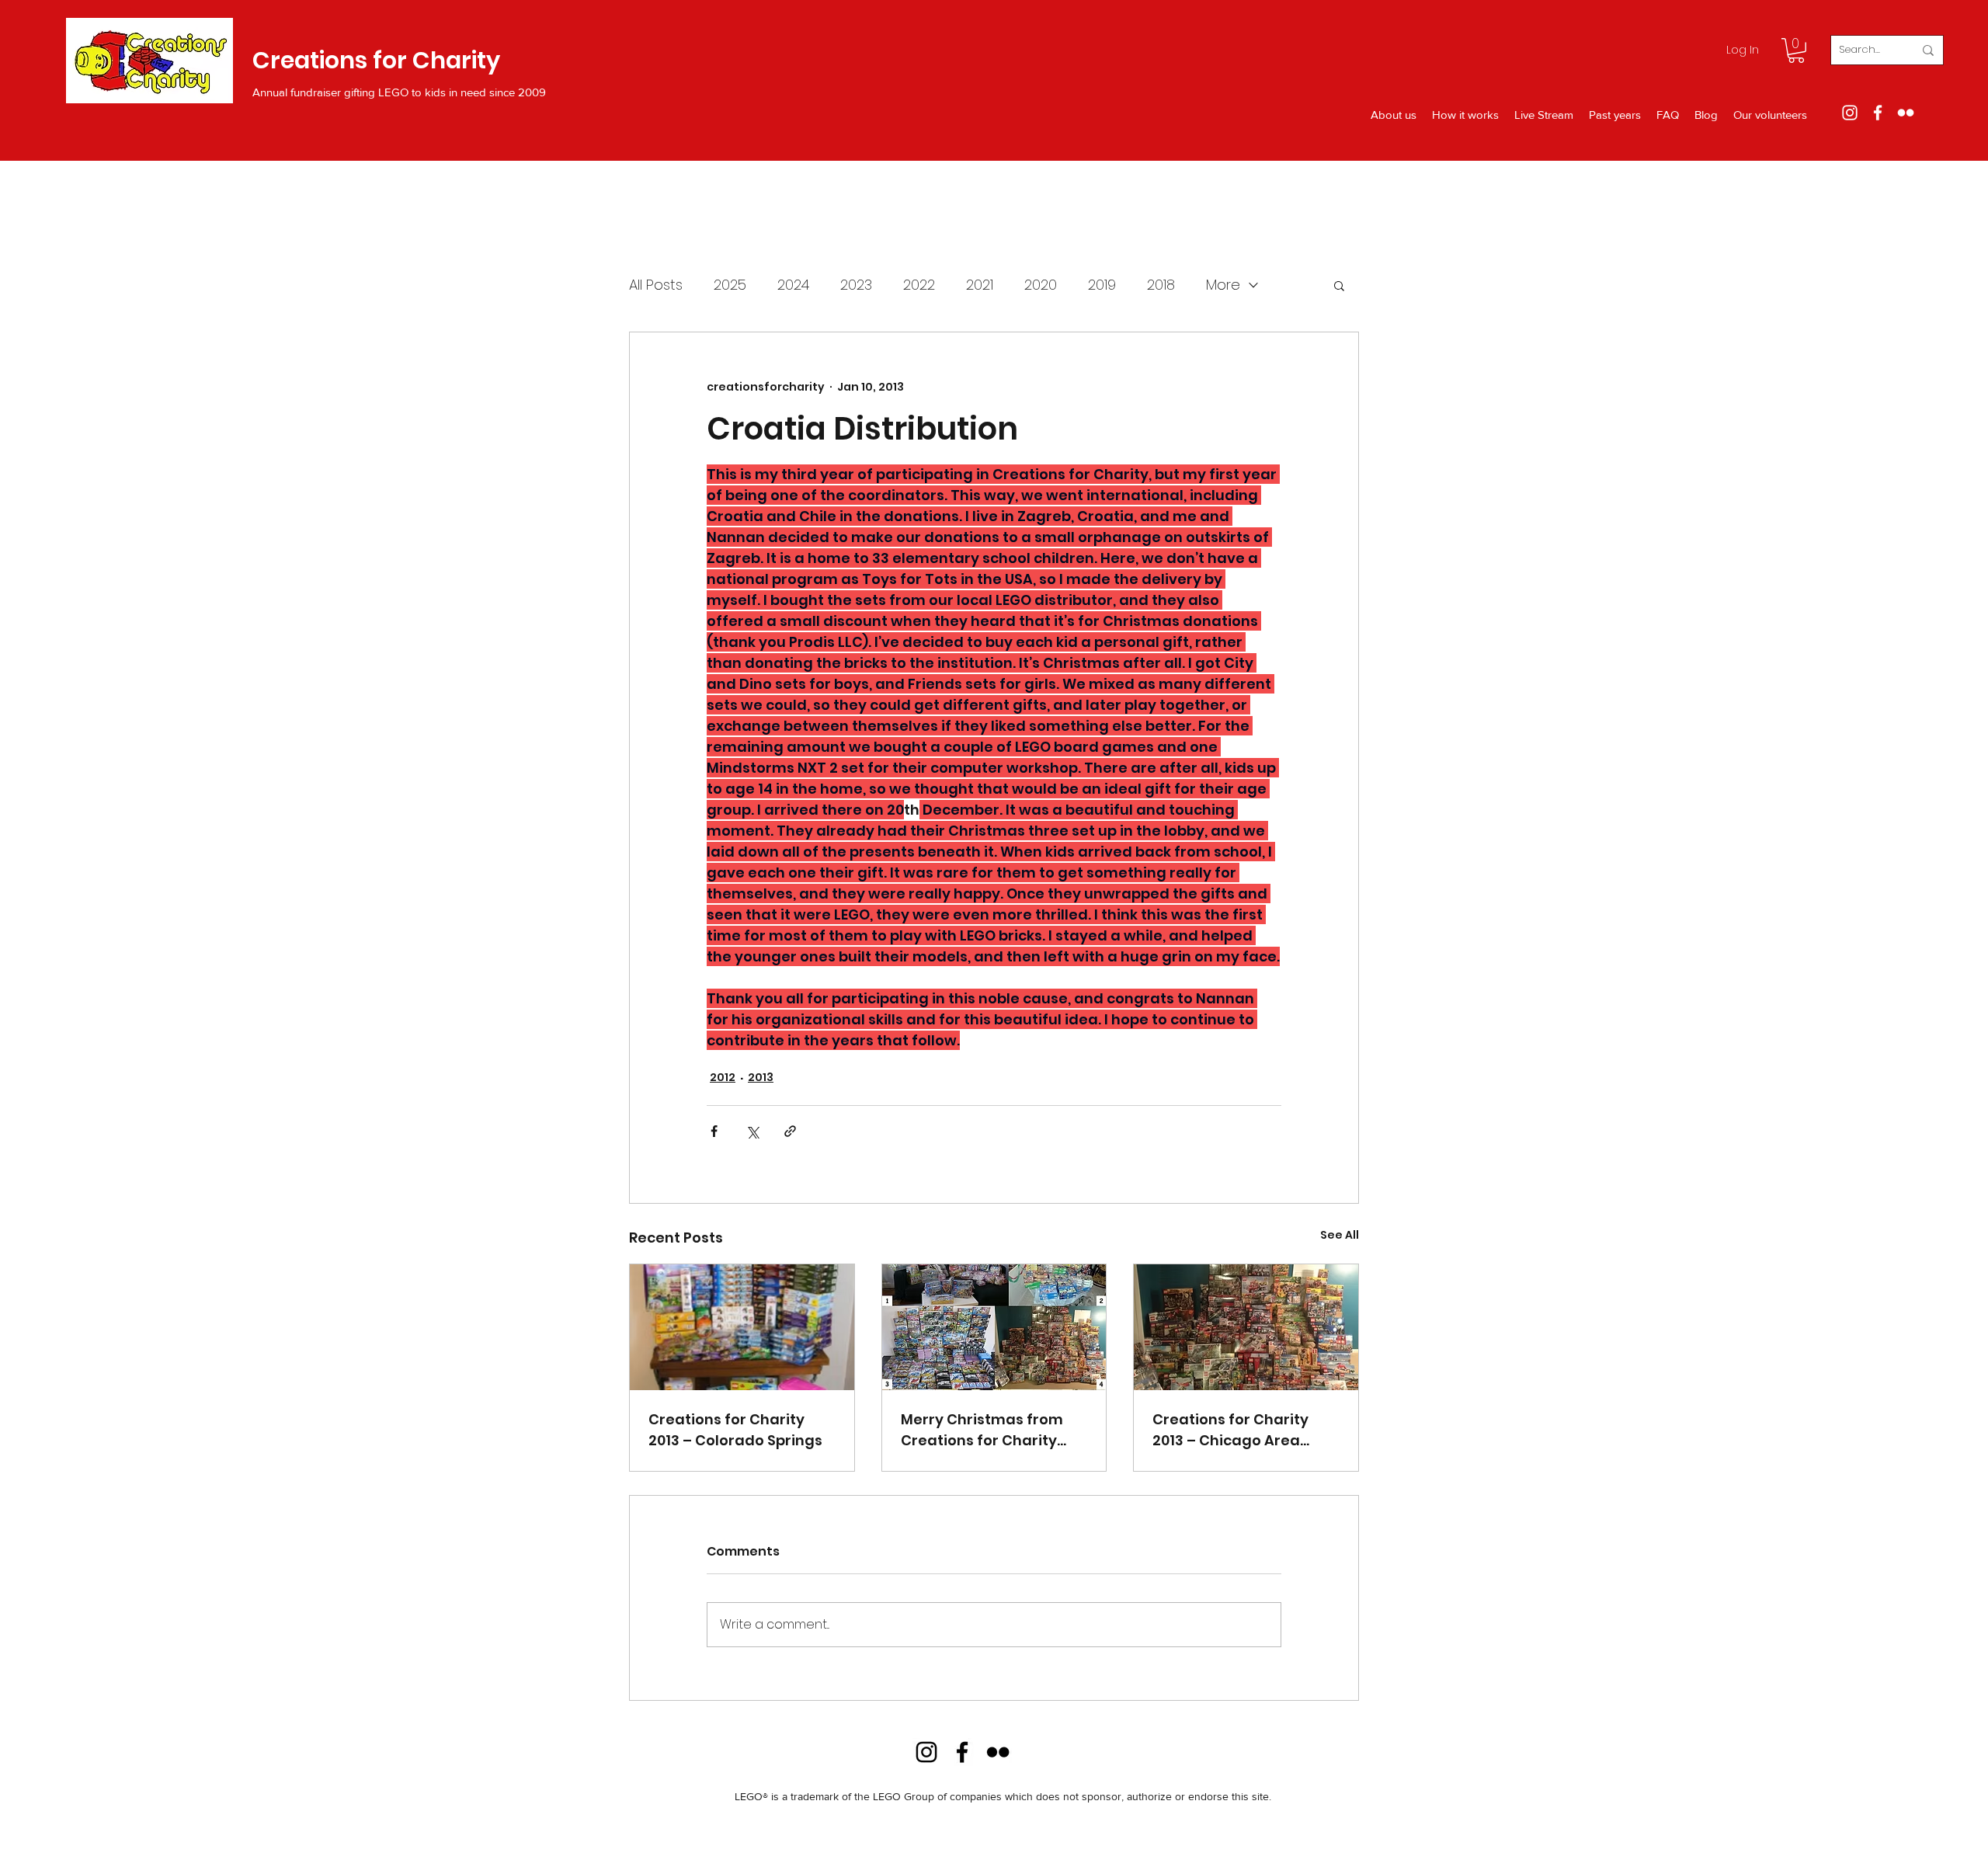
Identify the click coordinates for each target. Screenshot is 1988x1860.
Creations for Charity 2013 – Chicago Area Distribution (1230, 1430)
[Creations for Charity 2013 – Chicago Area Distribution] (1246, 1327)
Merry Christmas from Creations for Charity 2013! (982, 1430)
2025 (730, 285)
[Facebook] (1878, 113)
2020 (1041, 285)
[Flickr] (1906, 113)
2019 (1102, 285)
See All (1340, 1235)
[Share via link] (790, 1131)
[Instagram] (1850, 113)
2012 (723, 1077)
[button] (1796, 50)
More (1223, 285)
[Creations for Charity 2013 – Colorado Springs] (742, 1327)
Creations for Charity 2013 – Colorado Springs (735, 1430)
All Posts (656, 285)
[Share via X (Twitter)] (752, 1131)
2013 (761, 1077)
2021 (980, 285)
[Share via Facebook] (714, 1131)
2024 (793, 285)
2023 (856, 285)
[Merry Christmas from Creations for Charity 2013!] (994, 1327)
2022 (919, 285)
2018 (1161, 285)
